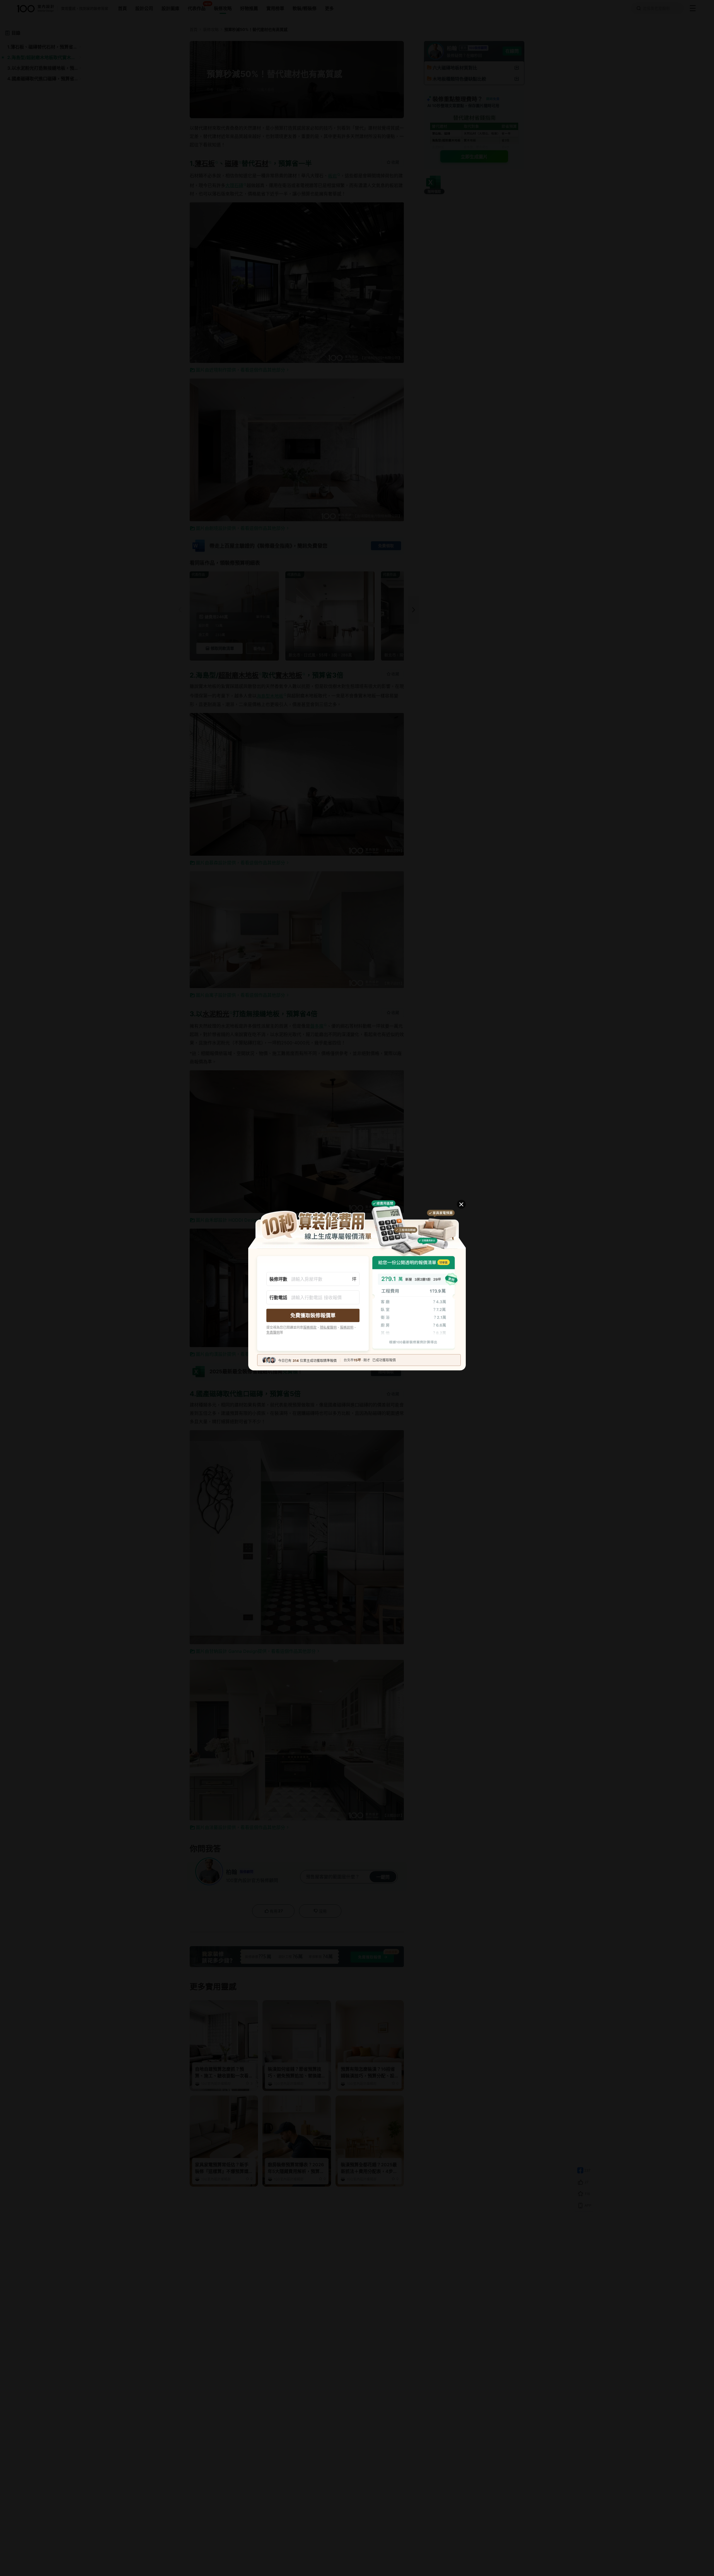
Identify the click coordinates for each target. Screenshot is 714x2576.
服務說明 (347, 1327)
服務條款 (310, 1327)
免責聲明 (273, 1332)
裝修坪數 (278, 1279)
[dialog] (357, 1288)
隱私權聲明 (328, 1327)
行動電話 (278, 1297)
